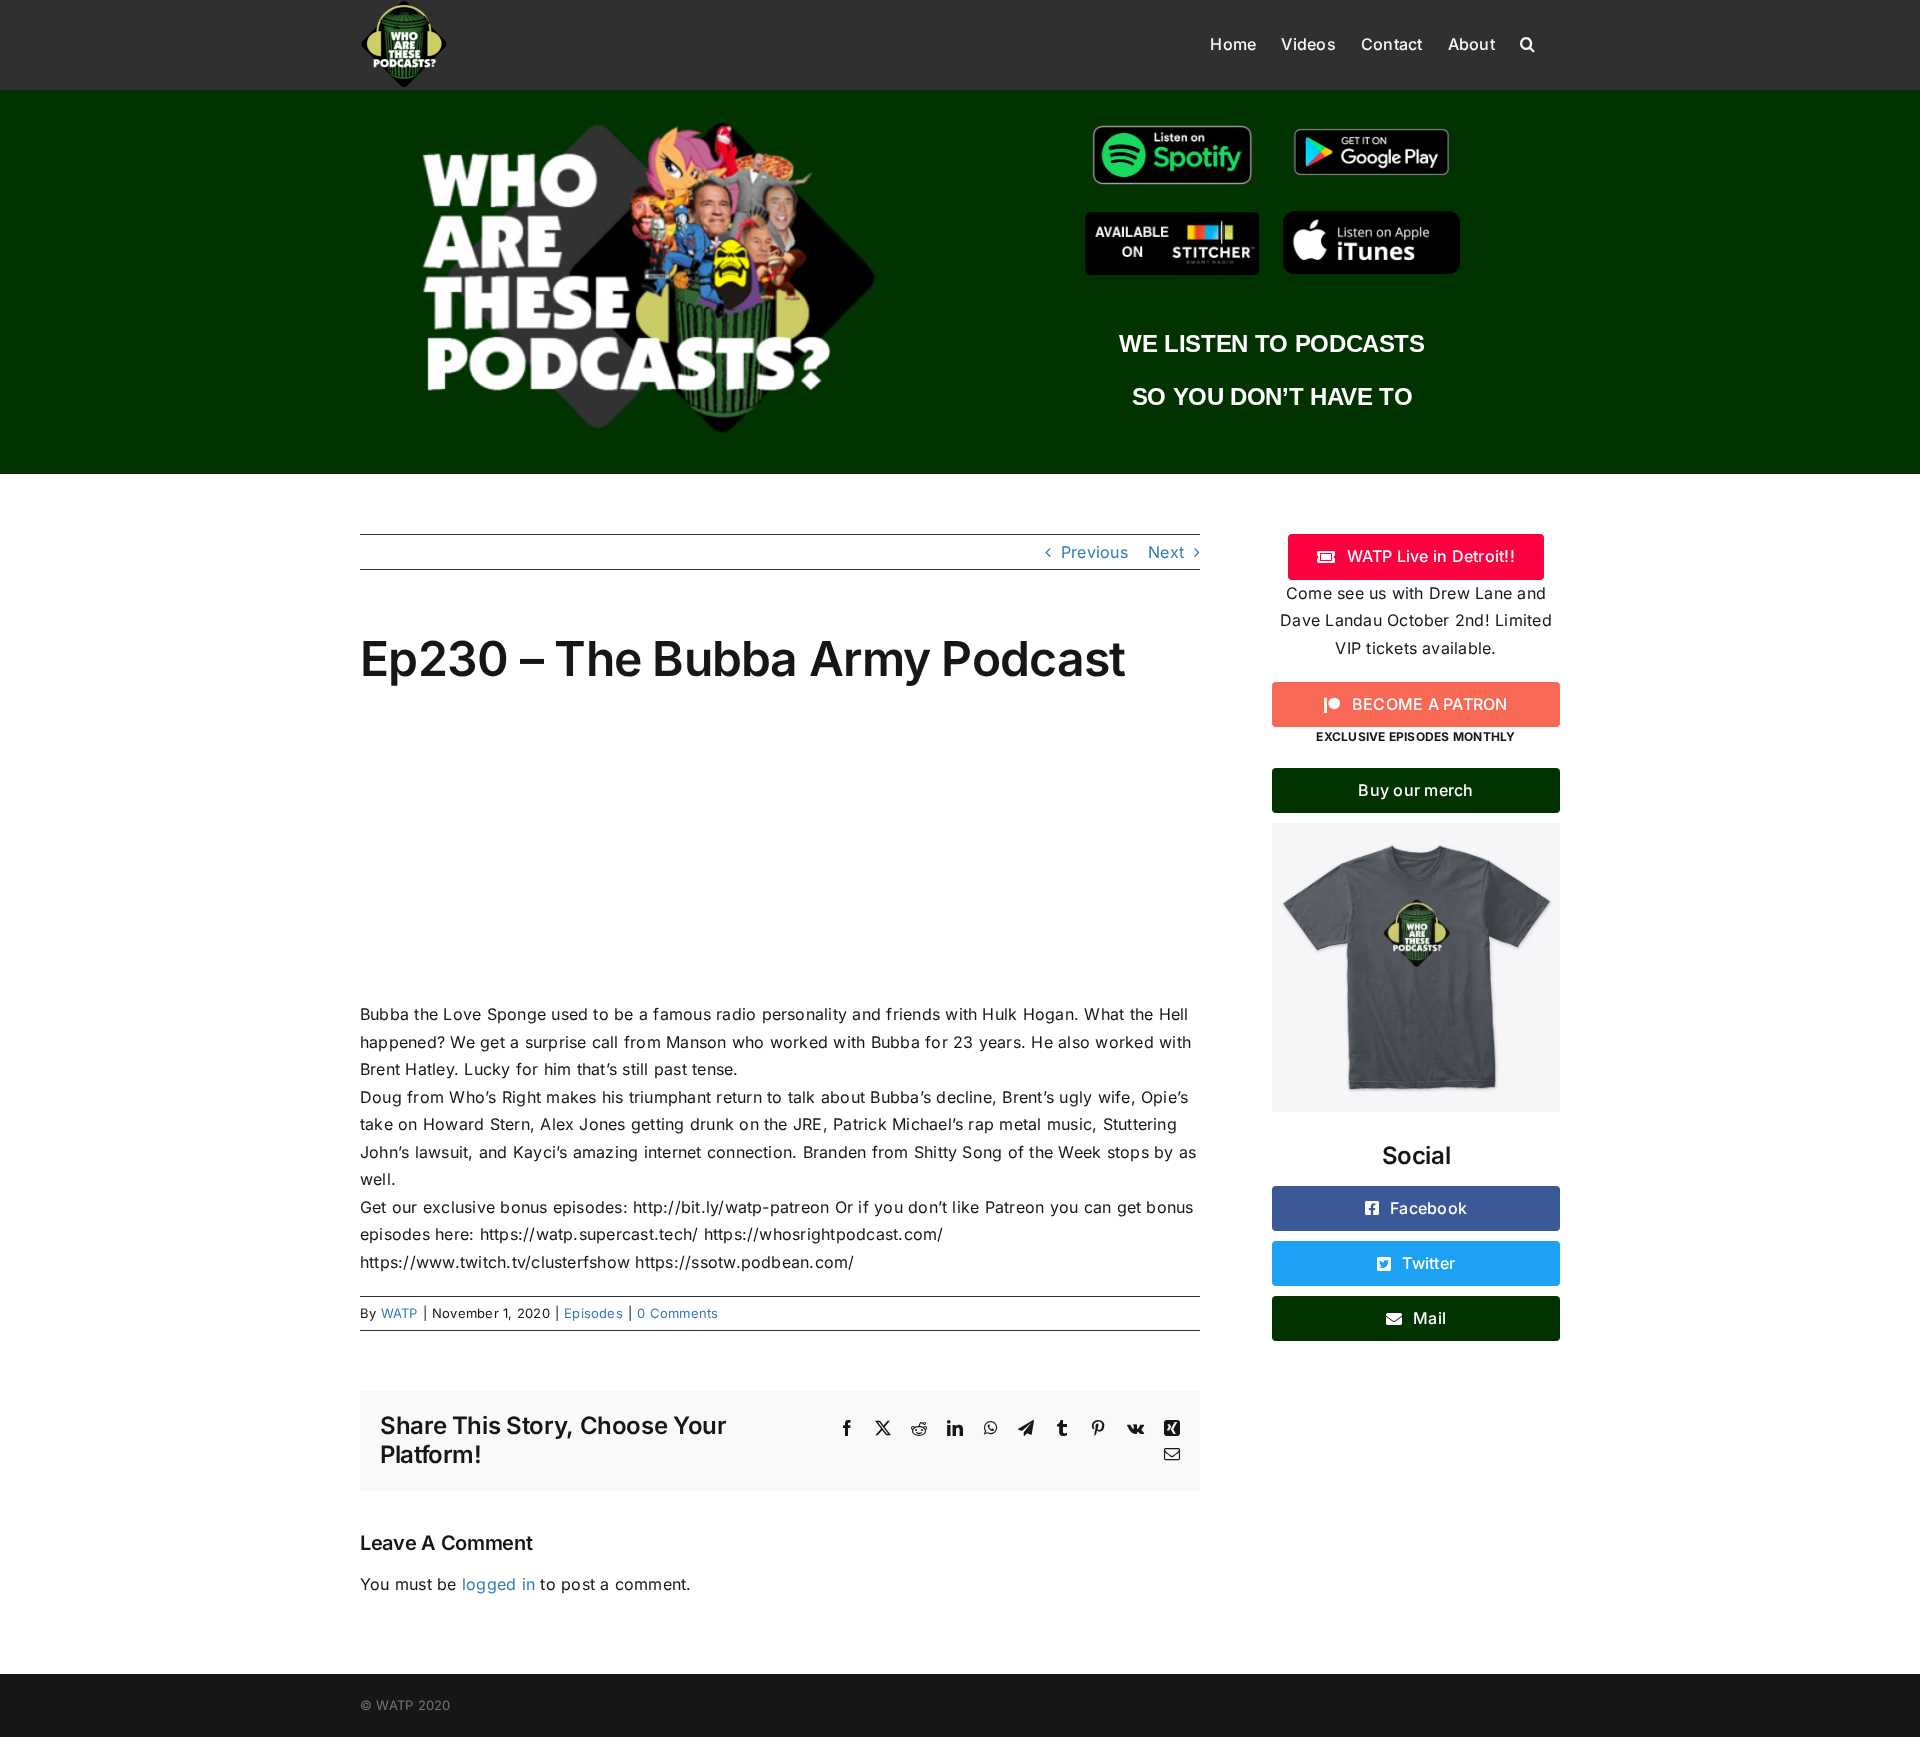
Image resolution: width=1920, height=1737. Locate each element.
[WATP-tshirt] (1416, 831)
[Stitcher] (1172, 219)
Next (1166, 552)
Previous (1094, 552)
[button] (1527, 42)
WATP (399, 1313)
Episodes (593, 1313)
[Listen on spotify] (1172, 126)
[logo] (648, 118)
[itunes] (1371, 219)
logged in (498, 1584)
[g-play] (1371, 126)
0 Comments (677, 1313)
